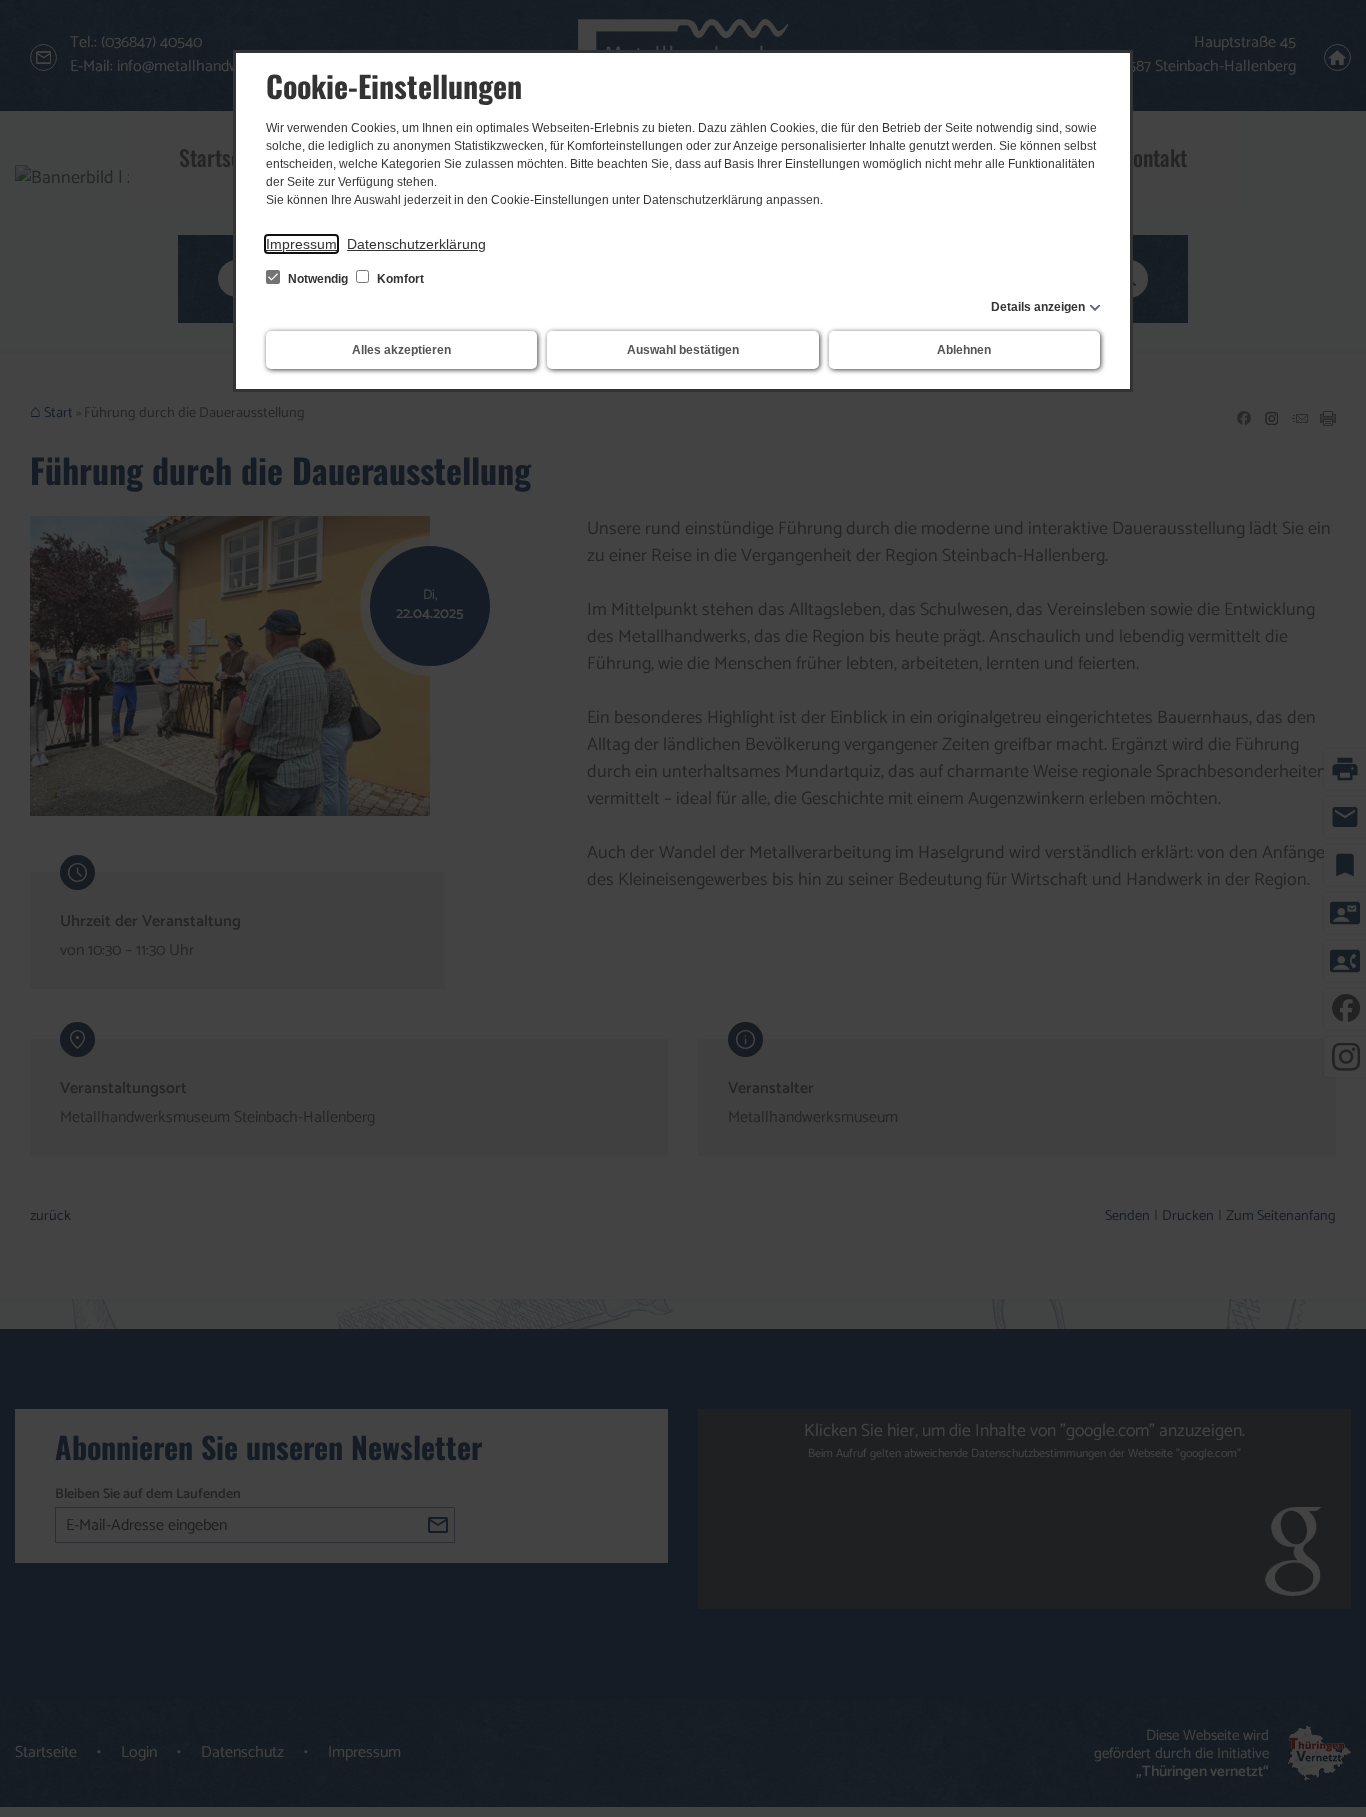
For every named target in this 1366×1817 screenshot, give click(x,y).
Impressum (301, 244)
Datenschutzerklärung (416, 244)
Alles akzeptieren (401, 350)
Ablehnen (964, 350)
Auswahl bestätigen (683, 350)
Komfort (399, 279)
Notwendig (318, 279)
